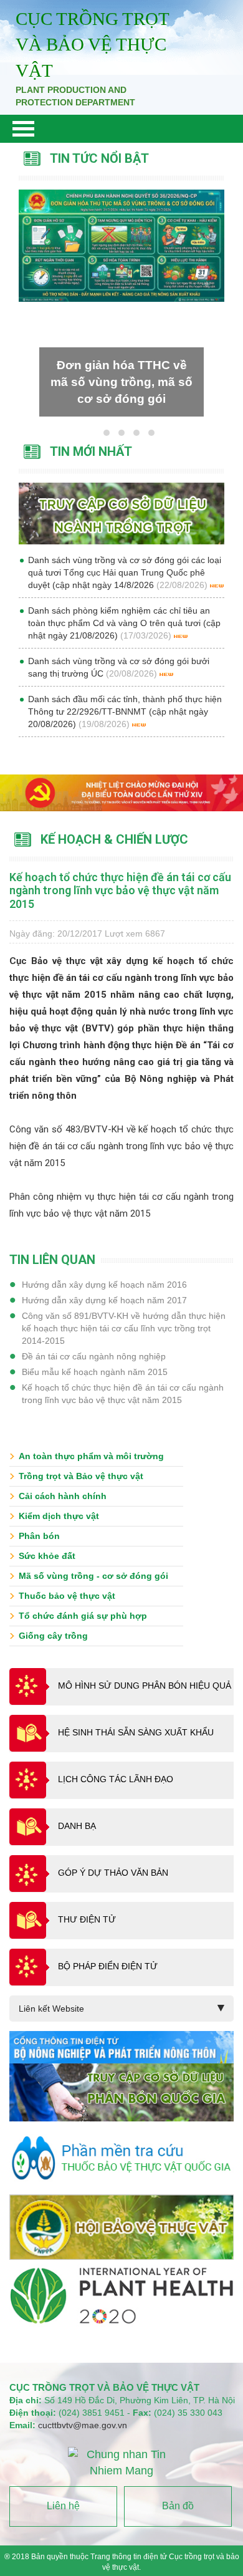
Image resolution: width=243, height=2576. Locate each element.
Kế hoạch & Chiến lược (114, 839)
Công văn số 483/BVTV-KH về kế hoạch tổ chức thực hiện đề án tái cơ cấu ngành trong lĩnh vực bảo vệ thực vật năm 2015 (121, 1146)
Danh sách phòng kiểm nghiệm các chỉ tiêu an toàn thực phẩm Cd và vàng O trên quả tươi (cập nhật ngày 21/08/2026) (124, 623)
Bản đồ (178, 2506)
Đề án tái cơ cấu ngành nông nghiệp (94, 1356)
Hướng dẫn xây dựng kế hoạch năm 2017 (104, 1300)
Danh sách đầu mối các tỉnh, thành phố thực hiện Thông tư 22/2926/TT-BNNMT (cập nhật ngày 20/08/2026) (125, 712)
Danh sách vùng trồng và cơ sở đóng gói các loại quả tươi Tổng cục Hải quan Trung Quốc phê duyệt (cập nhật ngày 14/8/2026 (125, 572)
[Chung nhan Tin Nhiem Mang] (122, 2463)
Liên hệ (63, 2506)
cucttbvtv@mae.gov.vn (83, 2425)
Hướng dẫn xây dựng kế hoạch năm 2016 (104, 1285)
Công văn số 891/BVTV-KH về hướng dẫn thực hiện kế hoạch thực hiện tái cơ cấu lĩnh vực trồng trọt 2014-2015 (124, 1328)
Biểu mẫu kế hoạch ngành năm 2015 (95, 1372)
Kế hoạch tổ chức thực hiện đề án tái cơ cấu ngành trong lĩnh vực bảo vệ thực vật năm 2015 (123, 1394)
